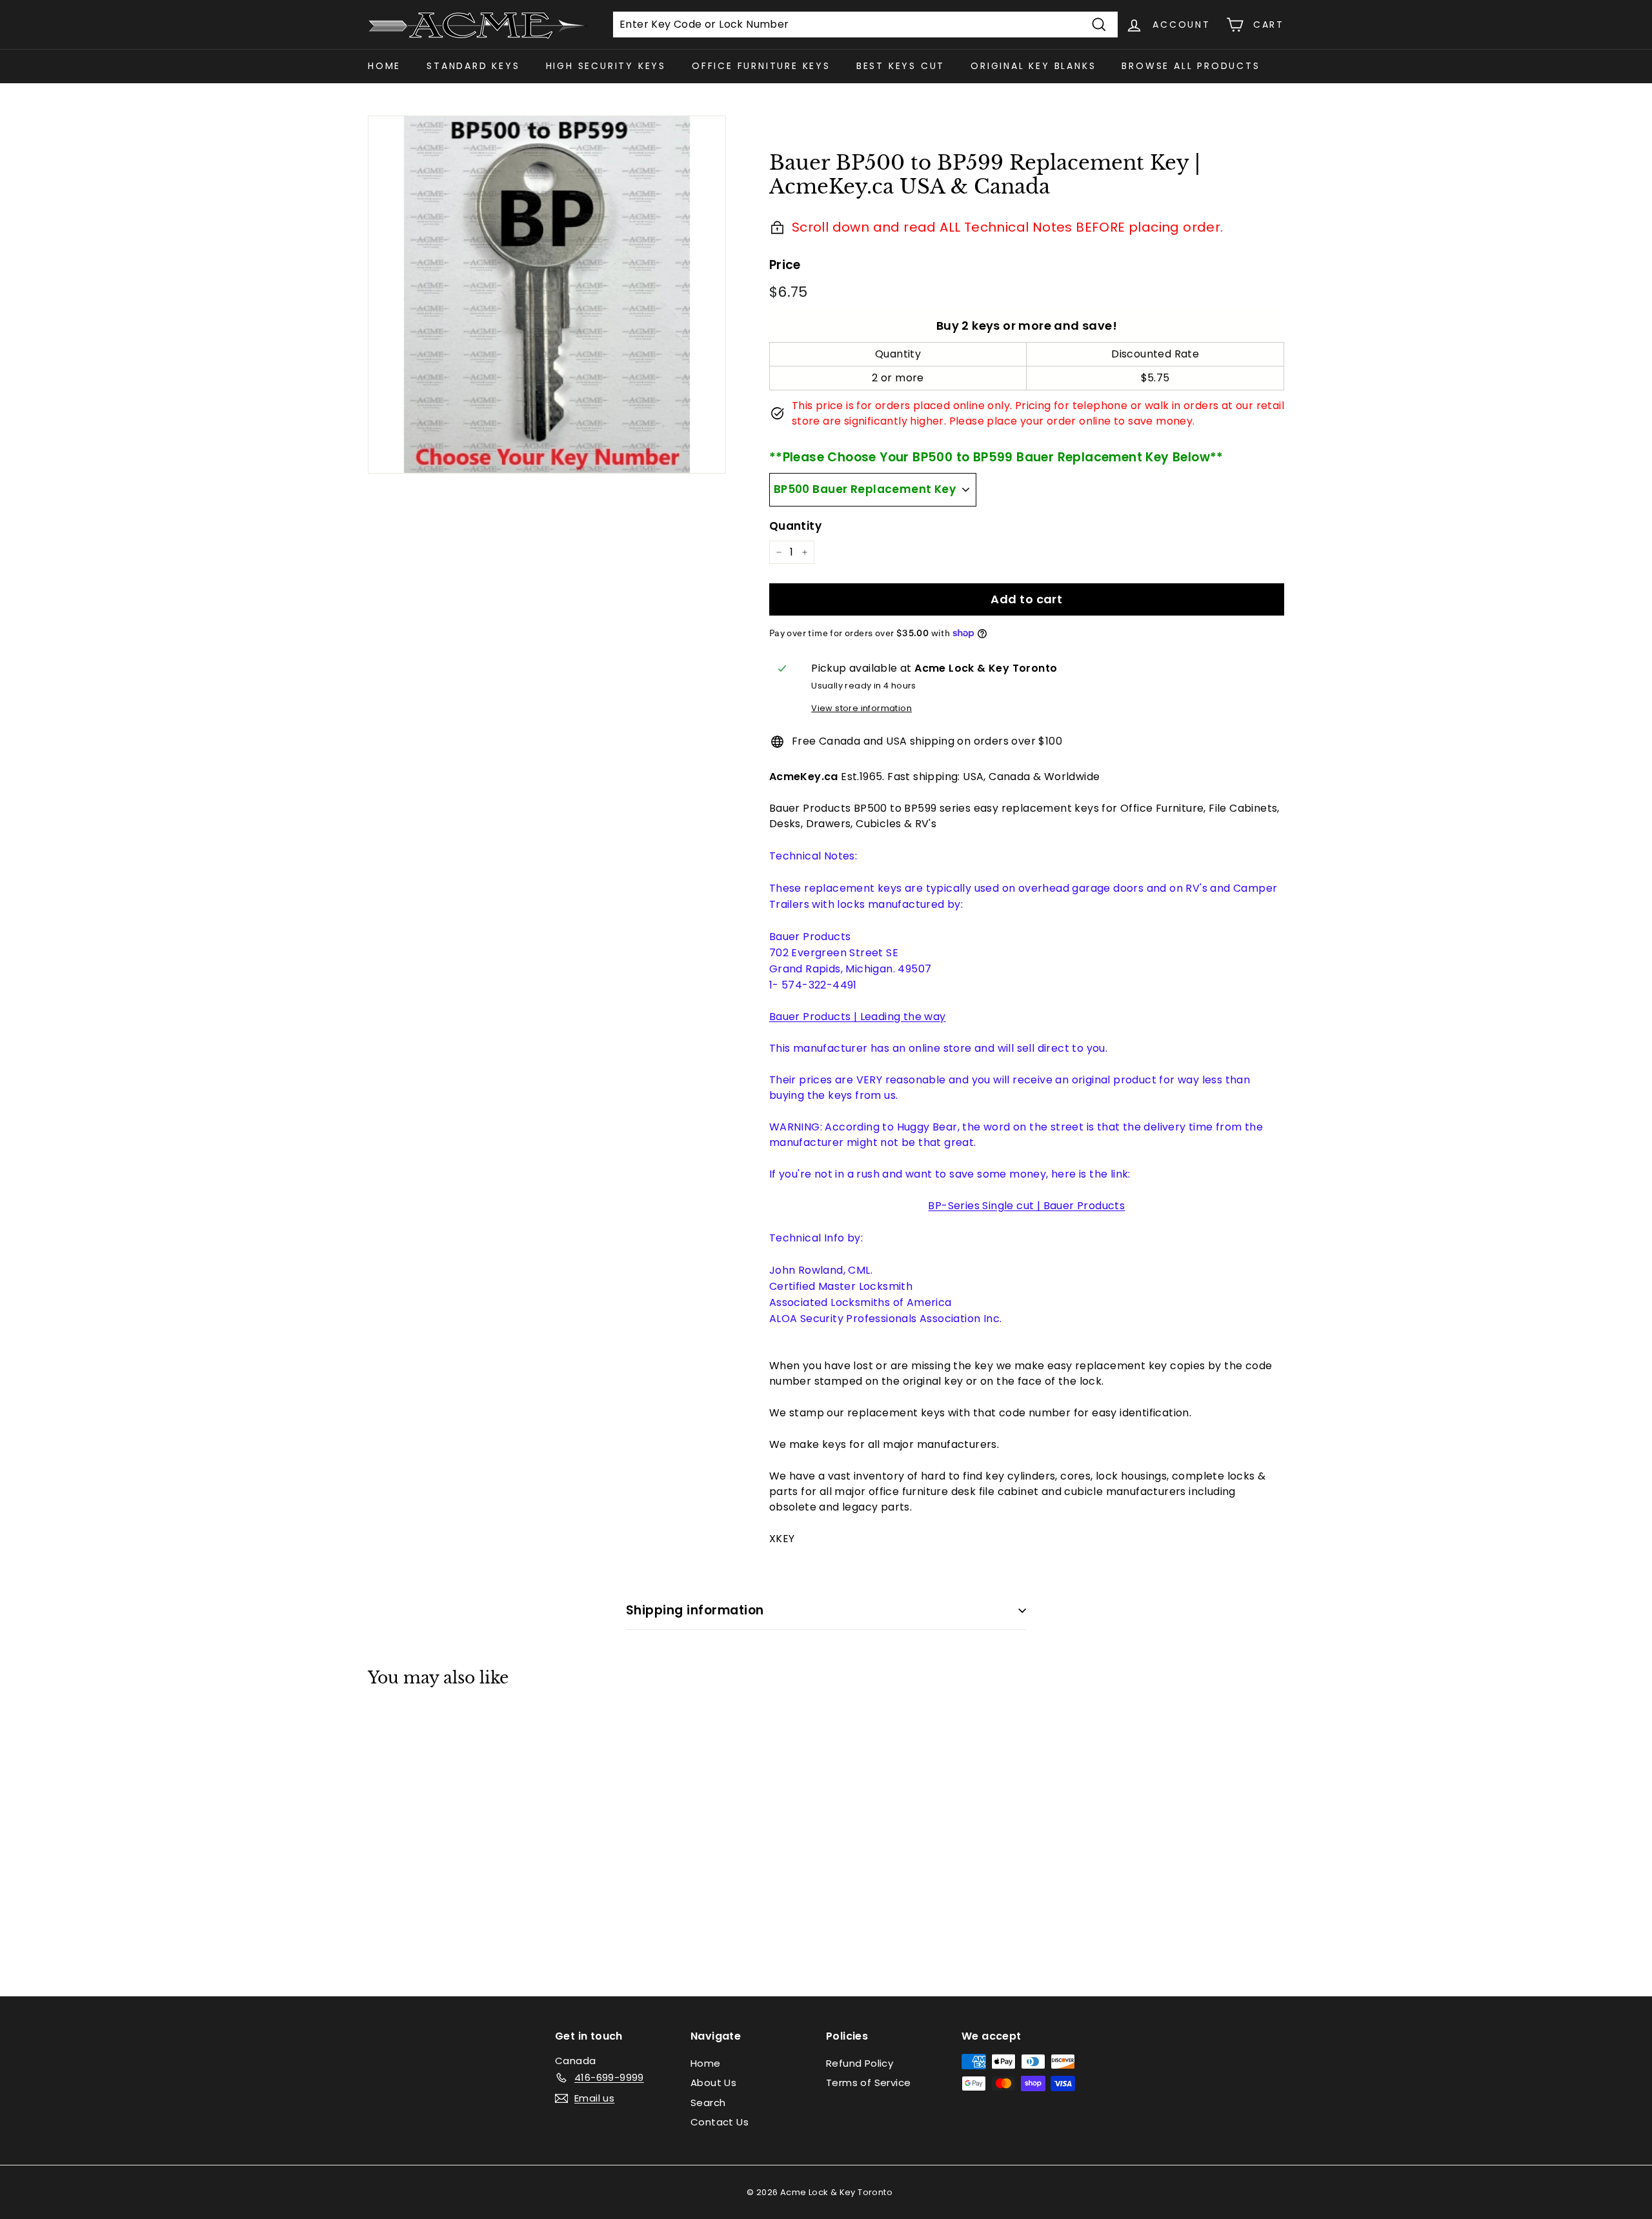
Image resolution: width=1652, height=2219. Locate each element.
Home (384, 66)
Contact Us (720, 2122)
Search (708, 2103)
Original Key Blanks (1033, 66)
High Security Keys (606, 66)
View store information (861, 708)
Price (785, 265)
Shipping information (695, 1610)
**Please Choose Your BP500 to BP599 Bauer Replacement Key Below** (996, 457)
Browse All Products (1191, 66)
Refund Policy (860, 2063)
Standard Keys (473, 66)
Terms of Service (868, 2083)
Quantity (795, 526)
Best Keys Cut (901, 66)
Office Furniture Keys (761, 66)
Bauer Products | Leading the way (858, 1017)
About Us (713, 2083)
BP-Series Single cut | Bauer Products (1026, 1206)
